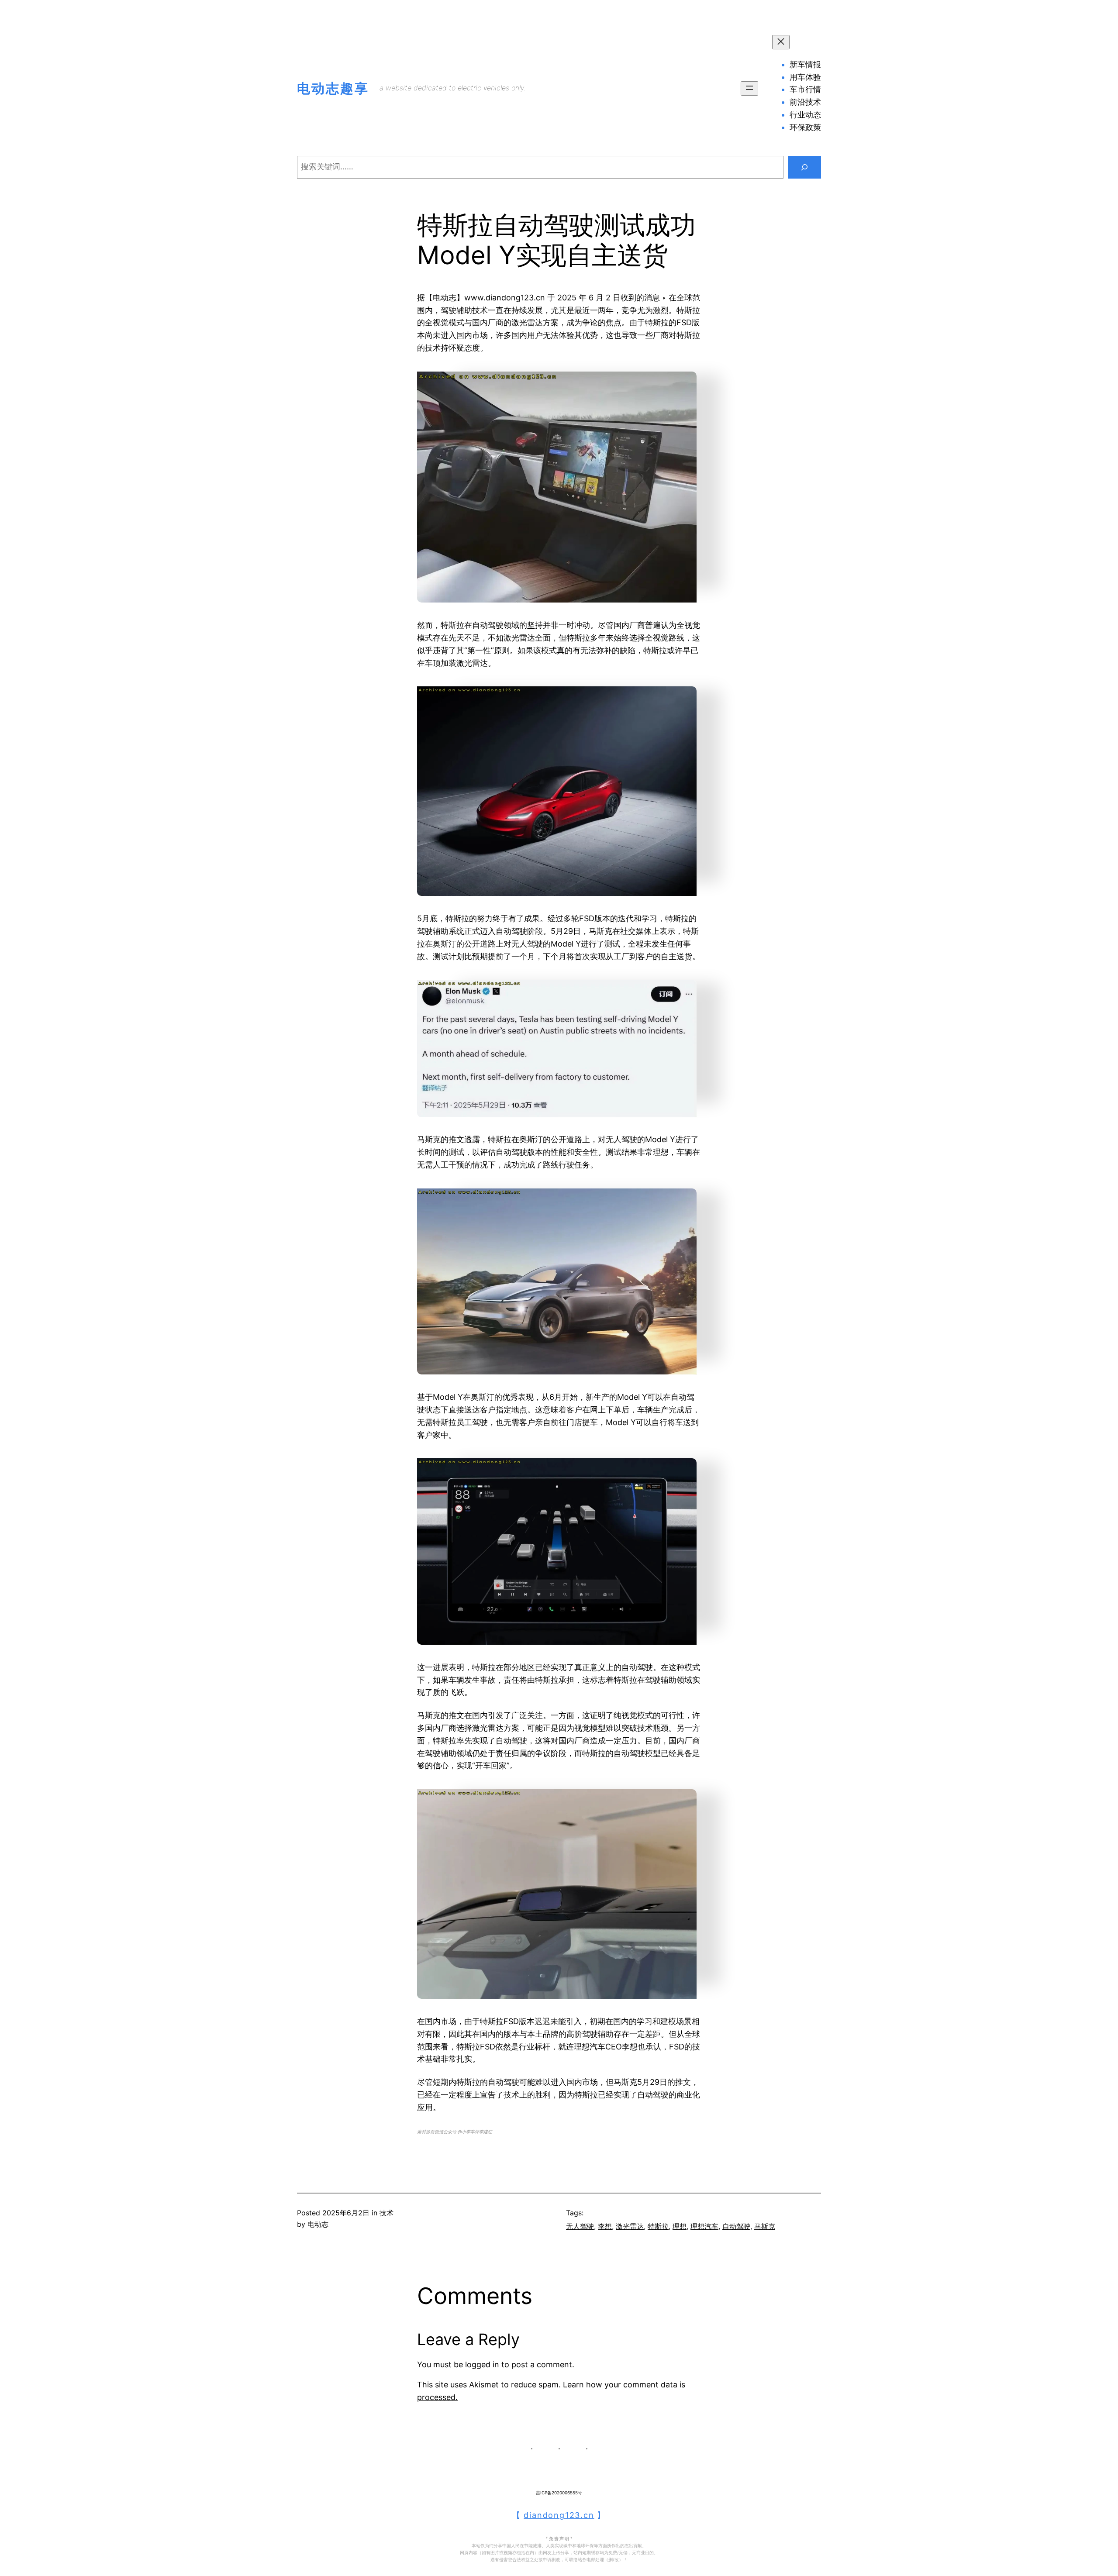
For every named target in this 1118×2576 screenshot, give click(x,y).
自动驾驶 (736, 2226)
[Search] (804, 167)
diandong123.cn (559, 2515)
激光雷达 (630, 2226)
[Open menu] (749, 88)
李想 (605, 2226)
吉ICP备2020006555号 (559, 2493)
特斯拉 (658, 2226)
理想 (680, 2226)
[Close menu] (781, 42)
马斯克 (765, 2226)
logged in (482, 2364)
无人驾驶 (580, 2226)
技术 (386, 2213)
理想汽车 (704, 2226)
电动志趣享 (333, 88)
